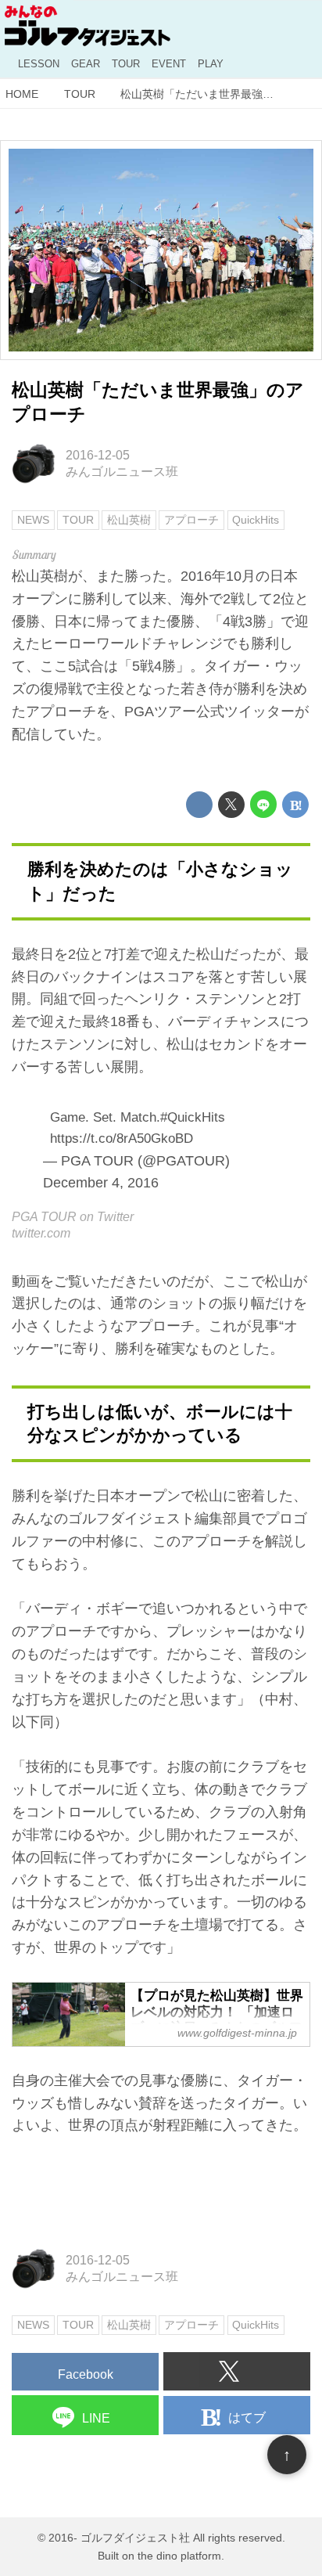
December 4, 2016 (101, 1183)
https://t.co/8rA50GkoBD (122, 1138)
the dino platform (179, 2556)
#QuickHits (193, 1117)
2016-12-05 (98, 455)
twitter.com (41, 1233)
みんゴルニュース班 (122, 471)
